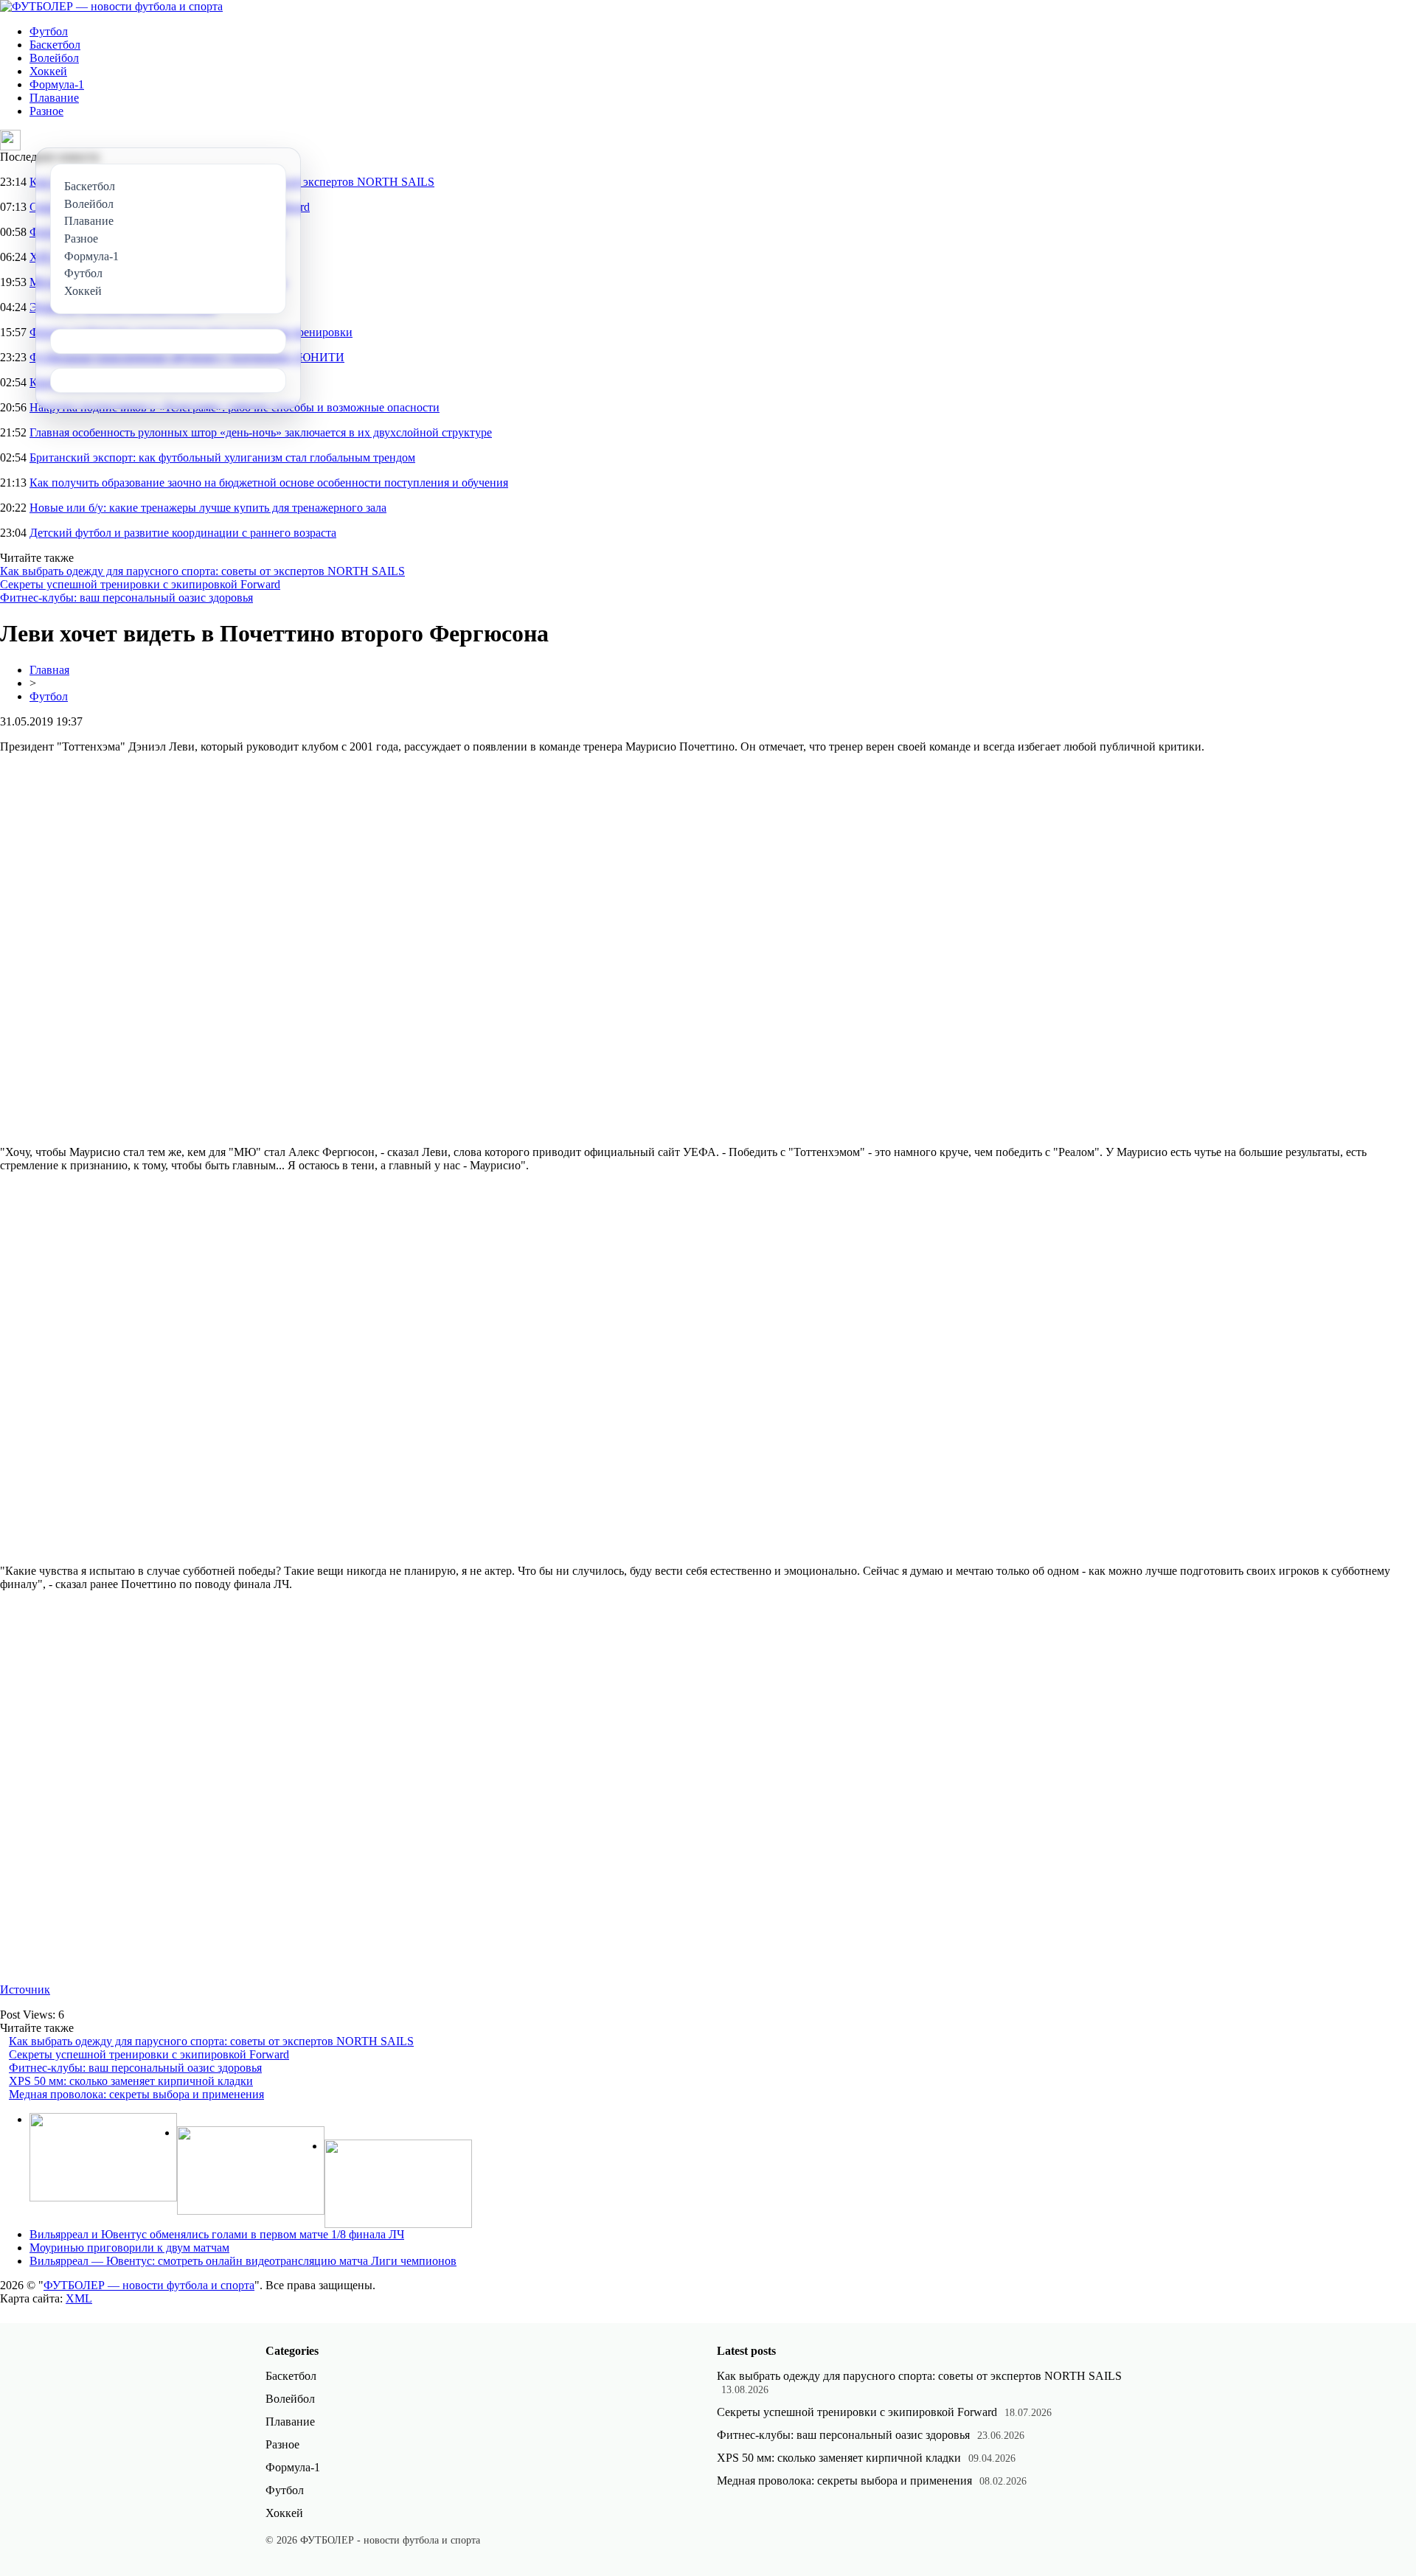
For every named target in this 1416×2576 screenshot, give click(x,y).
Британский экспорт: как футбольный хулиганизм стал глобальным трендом (222, 457)
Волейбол (54, 58)
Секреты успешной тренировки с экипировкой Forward (140, 584)
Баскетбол (55, 45)
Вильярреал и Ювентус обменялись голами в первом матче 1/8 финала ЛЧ (217, 2234)
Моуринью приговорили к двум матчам (129, 2248)
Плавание (54, 98)
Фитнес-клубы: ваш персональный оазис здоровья (126, 598)
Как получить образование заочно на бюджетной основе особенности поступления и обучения (269, 483)
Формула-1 (57, 84)
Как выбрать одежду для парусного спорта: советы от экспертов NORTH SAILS (202, 571)
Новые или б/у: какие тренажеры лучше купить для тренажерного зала (208, 508)
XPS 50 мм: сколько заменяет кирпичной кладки (131, 2081)
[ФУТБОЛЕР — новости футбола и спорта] (111, 6)
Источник (25, 1990)
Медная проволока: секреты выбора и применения (136, 2094)
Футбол (49, 31)
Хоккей (48, 71)
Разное (46, 111)
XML (79, 2298)
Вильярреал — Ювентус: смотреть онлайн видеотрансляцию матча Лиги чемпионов (243, 2261)
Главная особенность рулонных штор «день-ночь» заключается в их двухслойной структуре (261, 432)
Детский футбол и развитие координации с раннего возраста (183, 533)
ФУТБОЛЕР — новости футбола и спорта (149, 2285)
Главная (49, 670)
